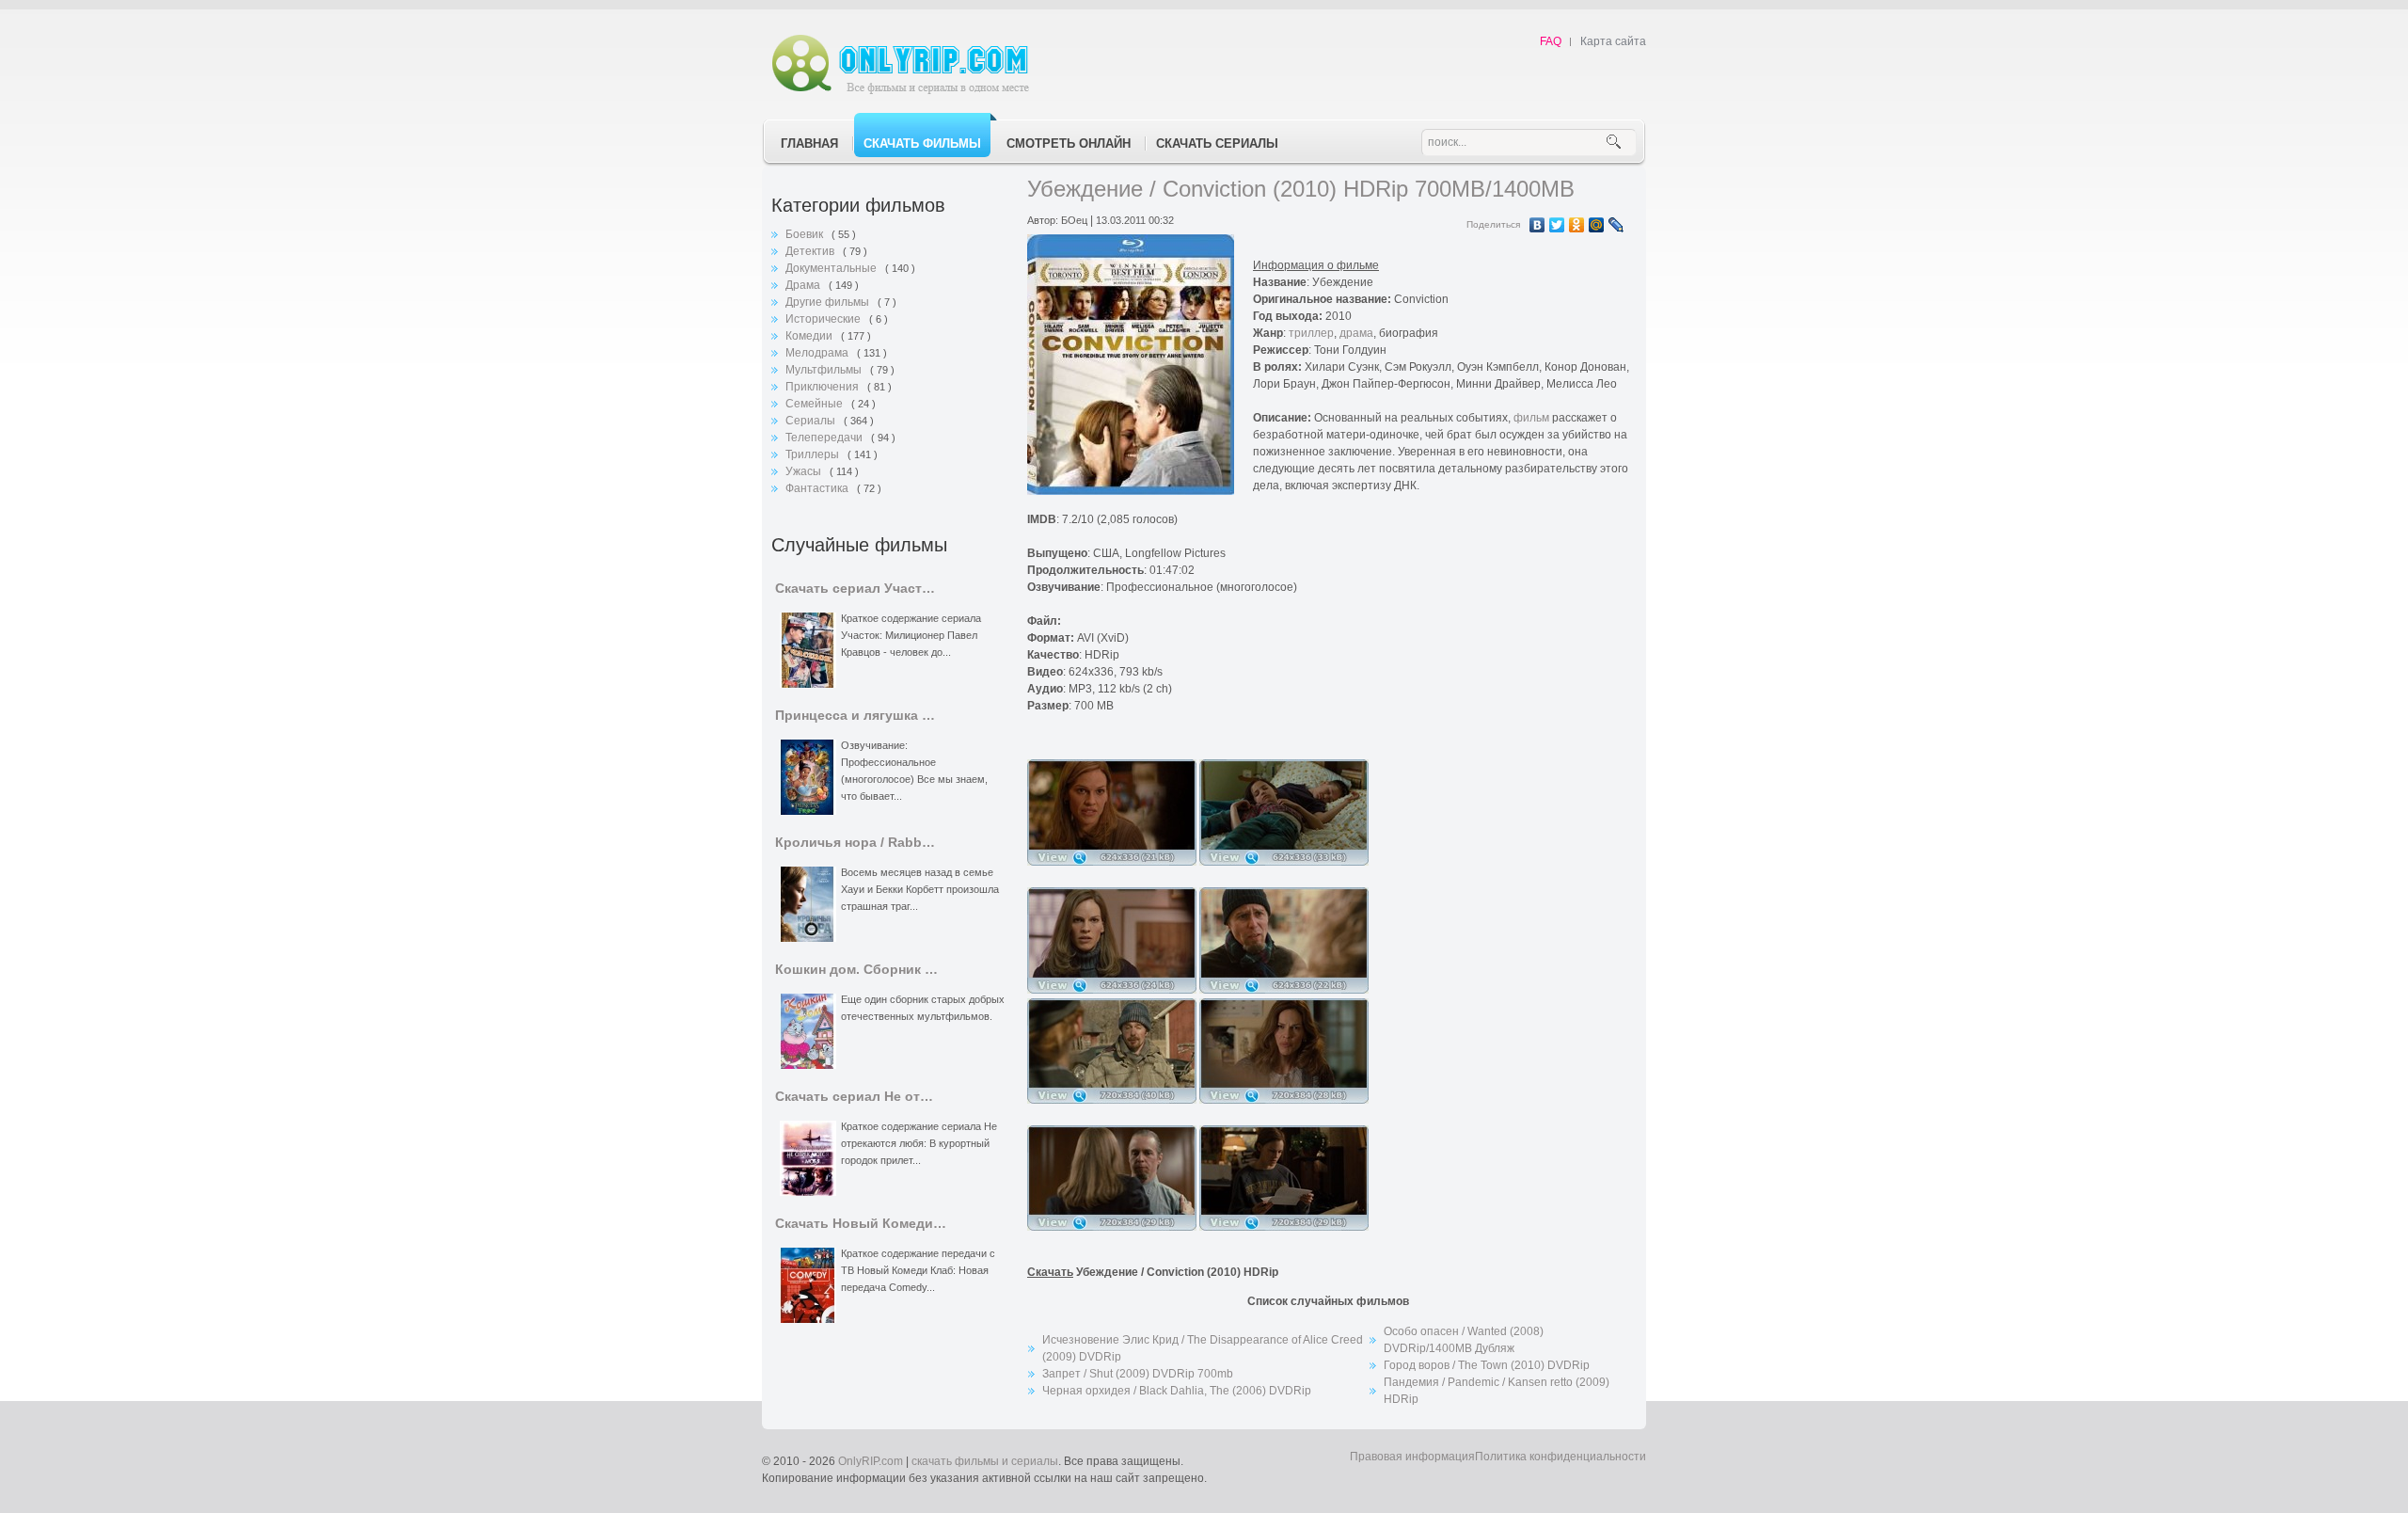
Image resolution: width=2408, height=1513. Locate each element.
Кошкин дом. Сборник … (856, 970)
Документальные (832, 268)
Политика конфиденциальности (1560, 1457)
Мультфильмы (825, 370)
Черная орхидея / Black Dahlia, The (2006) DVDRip (1177, 1391)
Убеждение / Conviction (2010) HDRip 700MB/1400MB (1301, 189)
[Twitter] (1557, 225)
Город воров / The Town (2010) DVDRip (1487, 1365)
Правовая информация (1412, 1457)
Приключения (824, 387)
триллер (1311, 333)
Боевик (806, 234)
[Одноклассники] (1577, 225)
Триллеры (814, 454)
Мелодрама (818, 353)
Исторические (824, 319)
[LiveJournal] (1616, 225)
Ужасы (805, 471)
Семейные (816, 404)
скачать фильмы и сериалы (985, 1461)
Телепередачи (825, 438)
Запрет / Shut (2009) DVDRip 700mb (1138, 1374)
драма (1356, 333)
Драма (804, 285)
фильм (1531, 418)
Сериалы (812, 421)
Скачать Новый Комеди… (861, 1224)
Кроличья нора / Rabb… (855, 843)
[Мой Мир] (1597, 225)
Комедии (810, 336)
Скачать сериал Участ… (855, 589)
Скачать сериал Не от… (854, 1097)
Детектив (811, 251)
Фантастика (818, 488)
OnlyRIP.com (871, 1461)
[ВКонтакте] (1537, 225)
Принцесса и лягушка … (855, 716)
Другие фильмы (829, 302)
